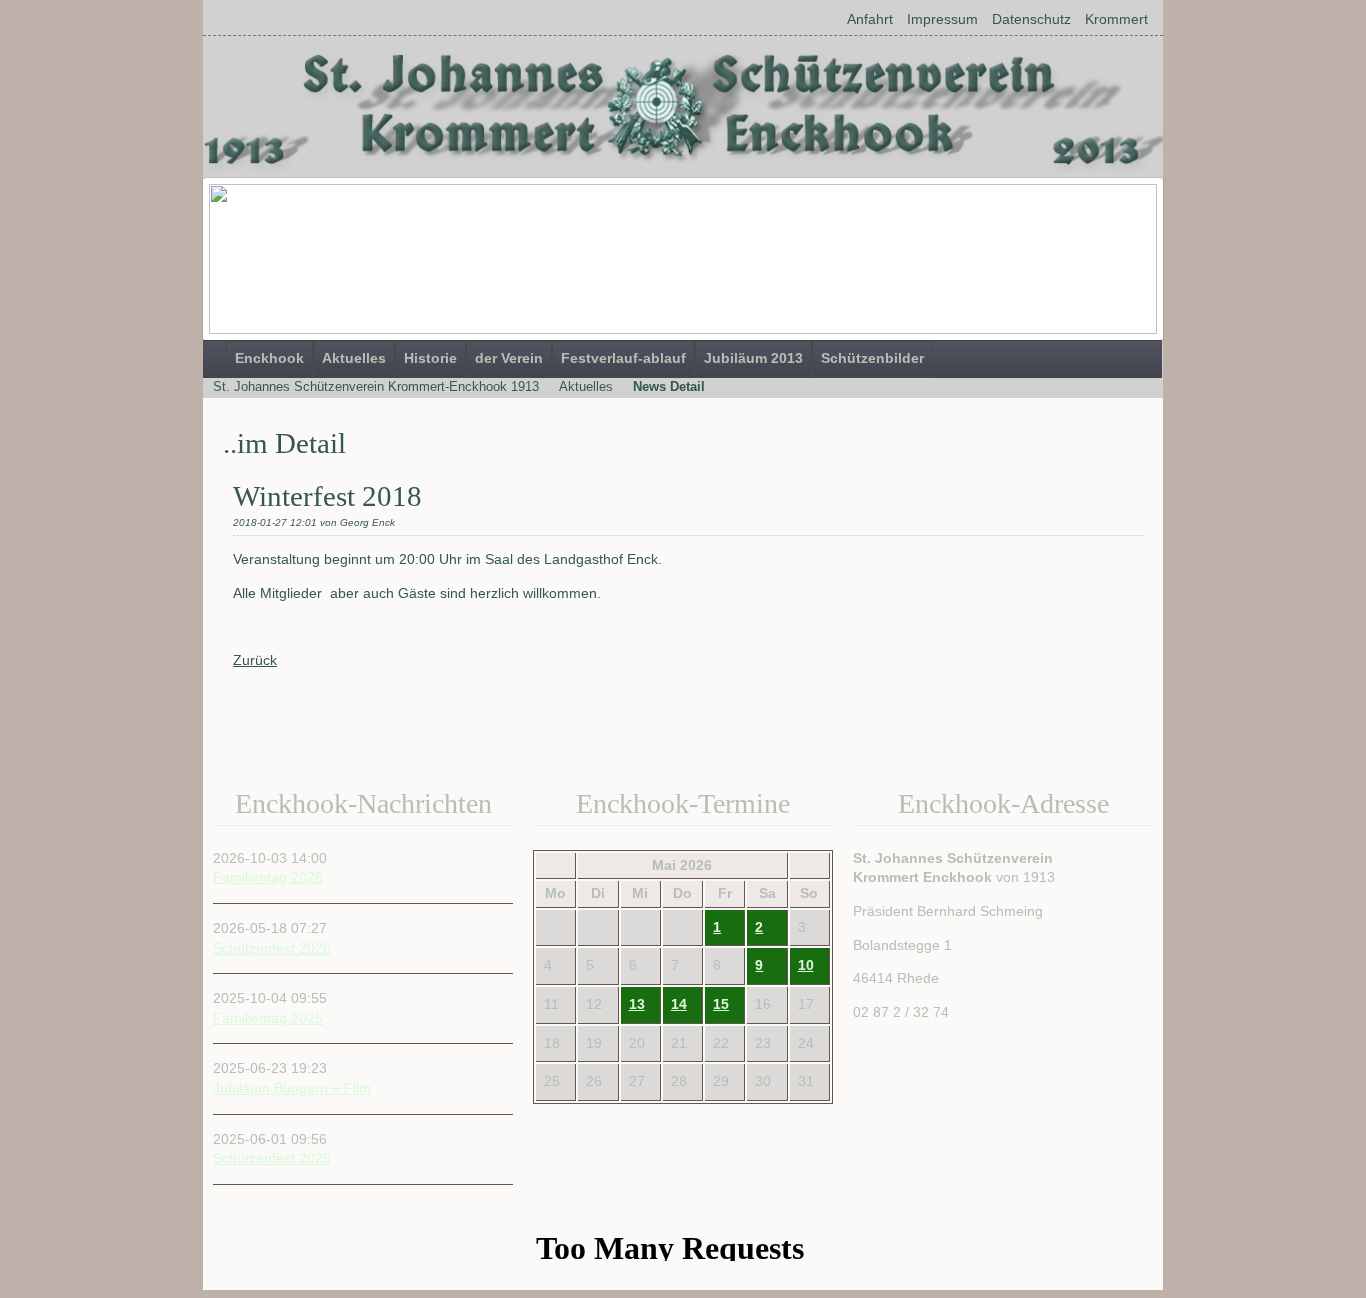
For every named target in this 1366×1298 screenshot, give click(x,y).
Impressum (942, 19)
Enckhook (269, 358)
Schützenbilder (872, 358)
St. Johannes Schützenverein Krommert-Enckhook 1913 (376, 386)
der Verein (509, 358)
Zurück (255, 660)
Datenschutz (1031, 19)
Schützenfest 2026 (272, 948)
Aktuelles (354, 358)
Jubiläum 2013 (753, 358)
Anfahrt (870, 19)
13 (637, 1004)
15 (721, 1004)
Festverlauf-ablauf (623, 358)
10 (806, 965)
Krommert (1116, 19)
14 (679, 1004)
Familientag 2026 (268, 877)
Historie (430, 358)
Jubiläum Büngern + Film (292, 1088)
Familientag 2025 (268, 1018)
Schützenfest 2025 (272, 1158)
